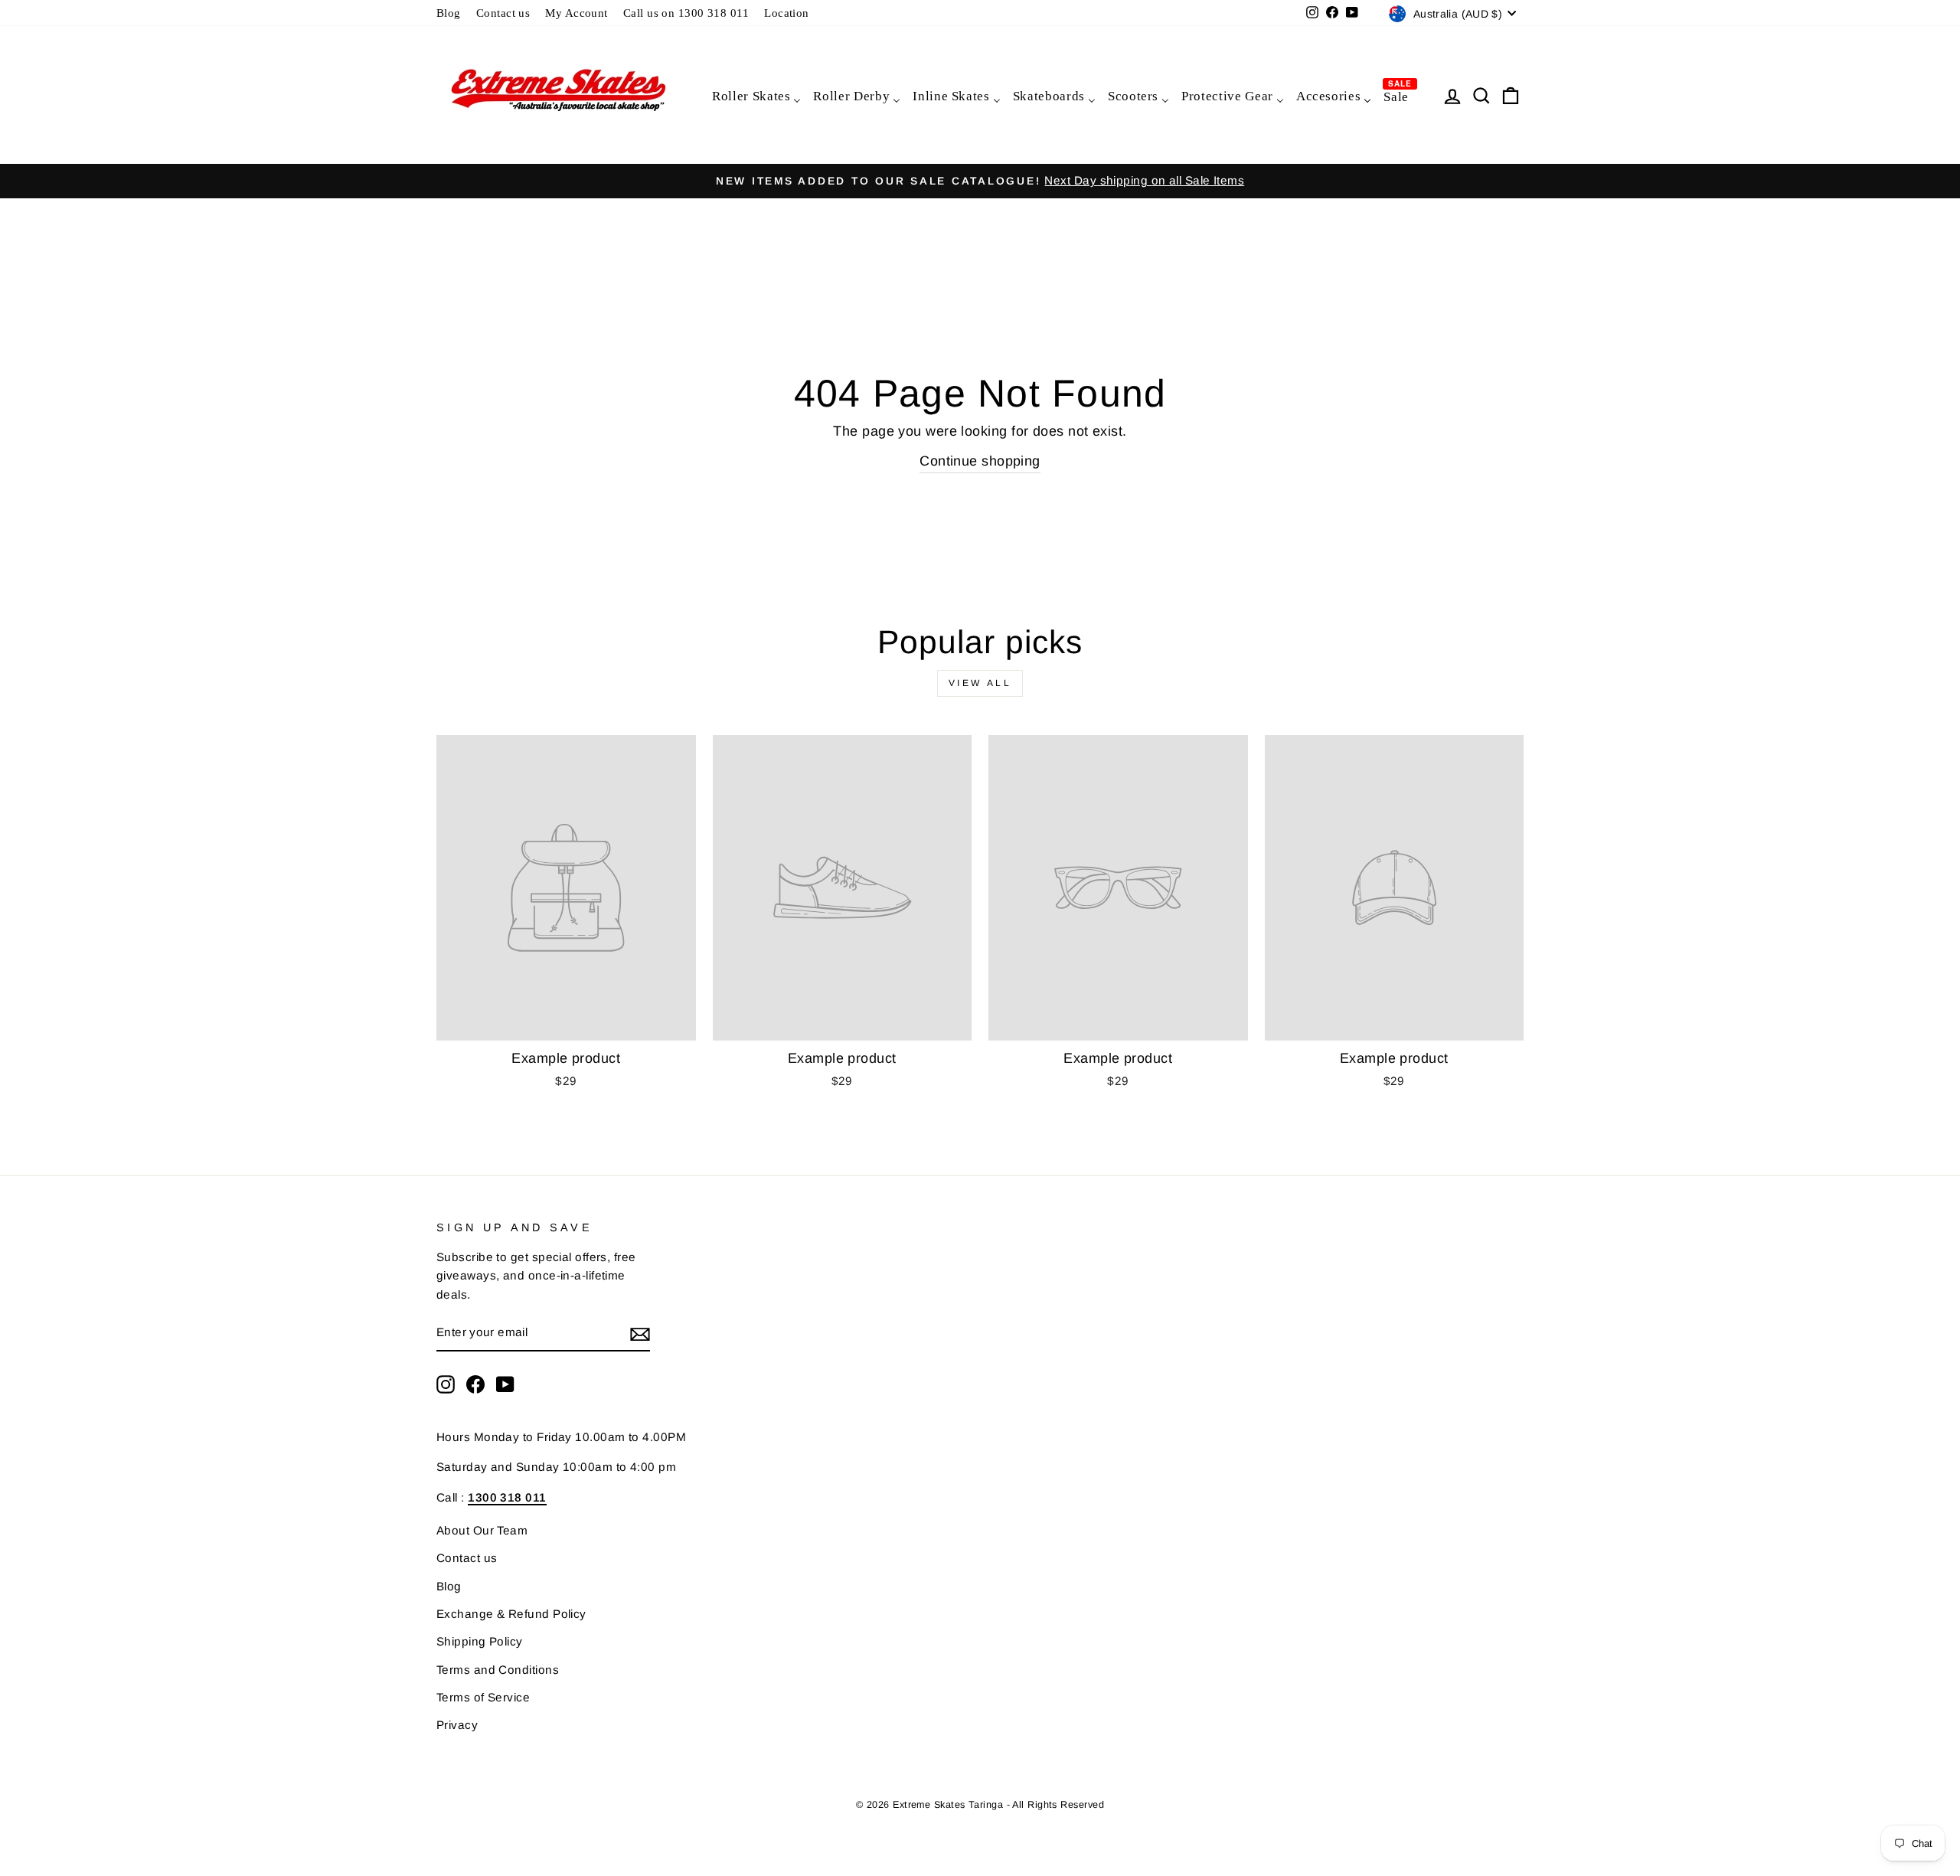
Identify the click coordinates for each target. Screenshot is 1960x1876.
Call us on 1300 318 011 (686, 13)
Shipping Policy (480, 1641)
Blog (449, 13)
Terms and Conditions (498, 1670)
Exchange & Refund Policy (511, 1614)
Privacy (457, 1725)
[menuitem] (756, 95)
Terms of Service (483, 1697)
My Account (577, 13)
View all (980, 683)
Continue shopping (980, 461)
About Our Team (482, 1530)
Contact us (503, 13)
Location (787, 13)
